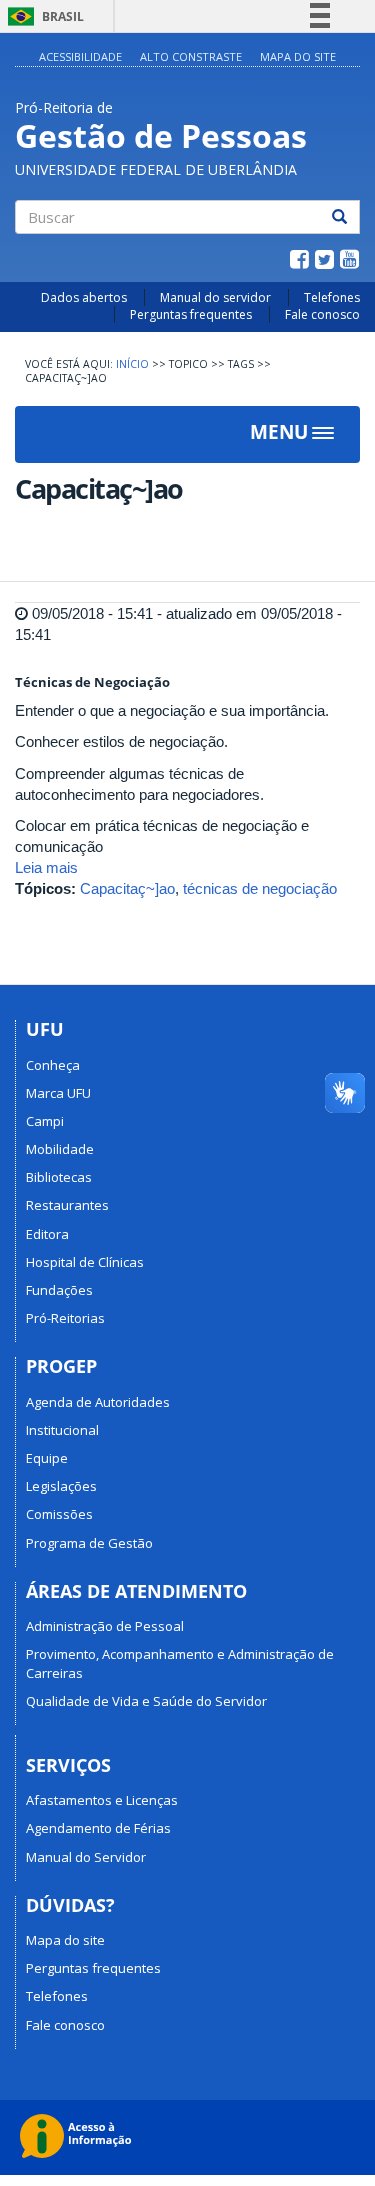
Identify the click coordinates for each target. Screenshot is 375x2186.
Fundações (59, 1290)
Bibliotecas (59, 1177)
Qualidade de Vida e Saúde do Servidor (146, 1701)
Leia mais (46, 867)
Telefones (332, 297)
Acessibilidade (80, 56)
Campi (45, 1121)
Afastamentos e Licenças (102, 1800)
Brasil (42, 16)
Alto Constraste (191, 56)
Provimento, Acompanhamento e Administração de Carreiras (180, 1663)
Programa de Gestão (89, 1543)
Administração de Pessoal (105, 1626)
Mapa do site (65, 1940)
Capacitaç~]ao (127, 888)
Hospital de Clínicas (85, 1262)
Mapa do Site (298, 56)
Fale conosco (322, 314)
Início (132, 364)
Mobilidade (60, 1149)
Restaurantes (67, 1205)
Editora (47, 1234)
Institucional (62, 1430)
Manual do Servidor (86, 1857)
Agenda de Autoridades (98, 1402)
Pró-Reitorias (65, 1318)
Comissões (59, 1514)
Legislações (61, 1486)
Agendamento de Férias (98, 1828)
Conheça (53, 1065)
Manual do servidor (215, 297)
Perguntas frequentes (191, 314)
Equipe (47, 1458)
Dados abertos (84, 297)
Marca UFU (58, 1093)
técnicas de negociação (260, 888)
